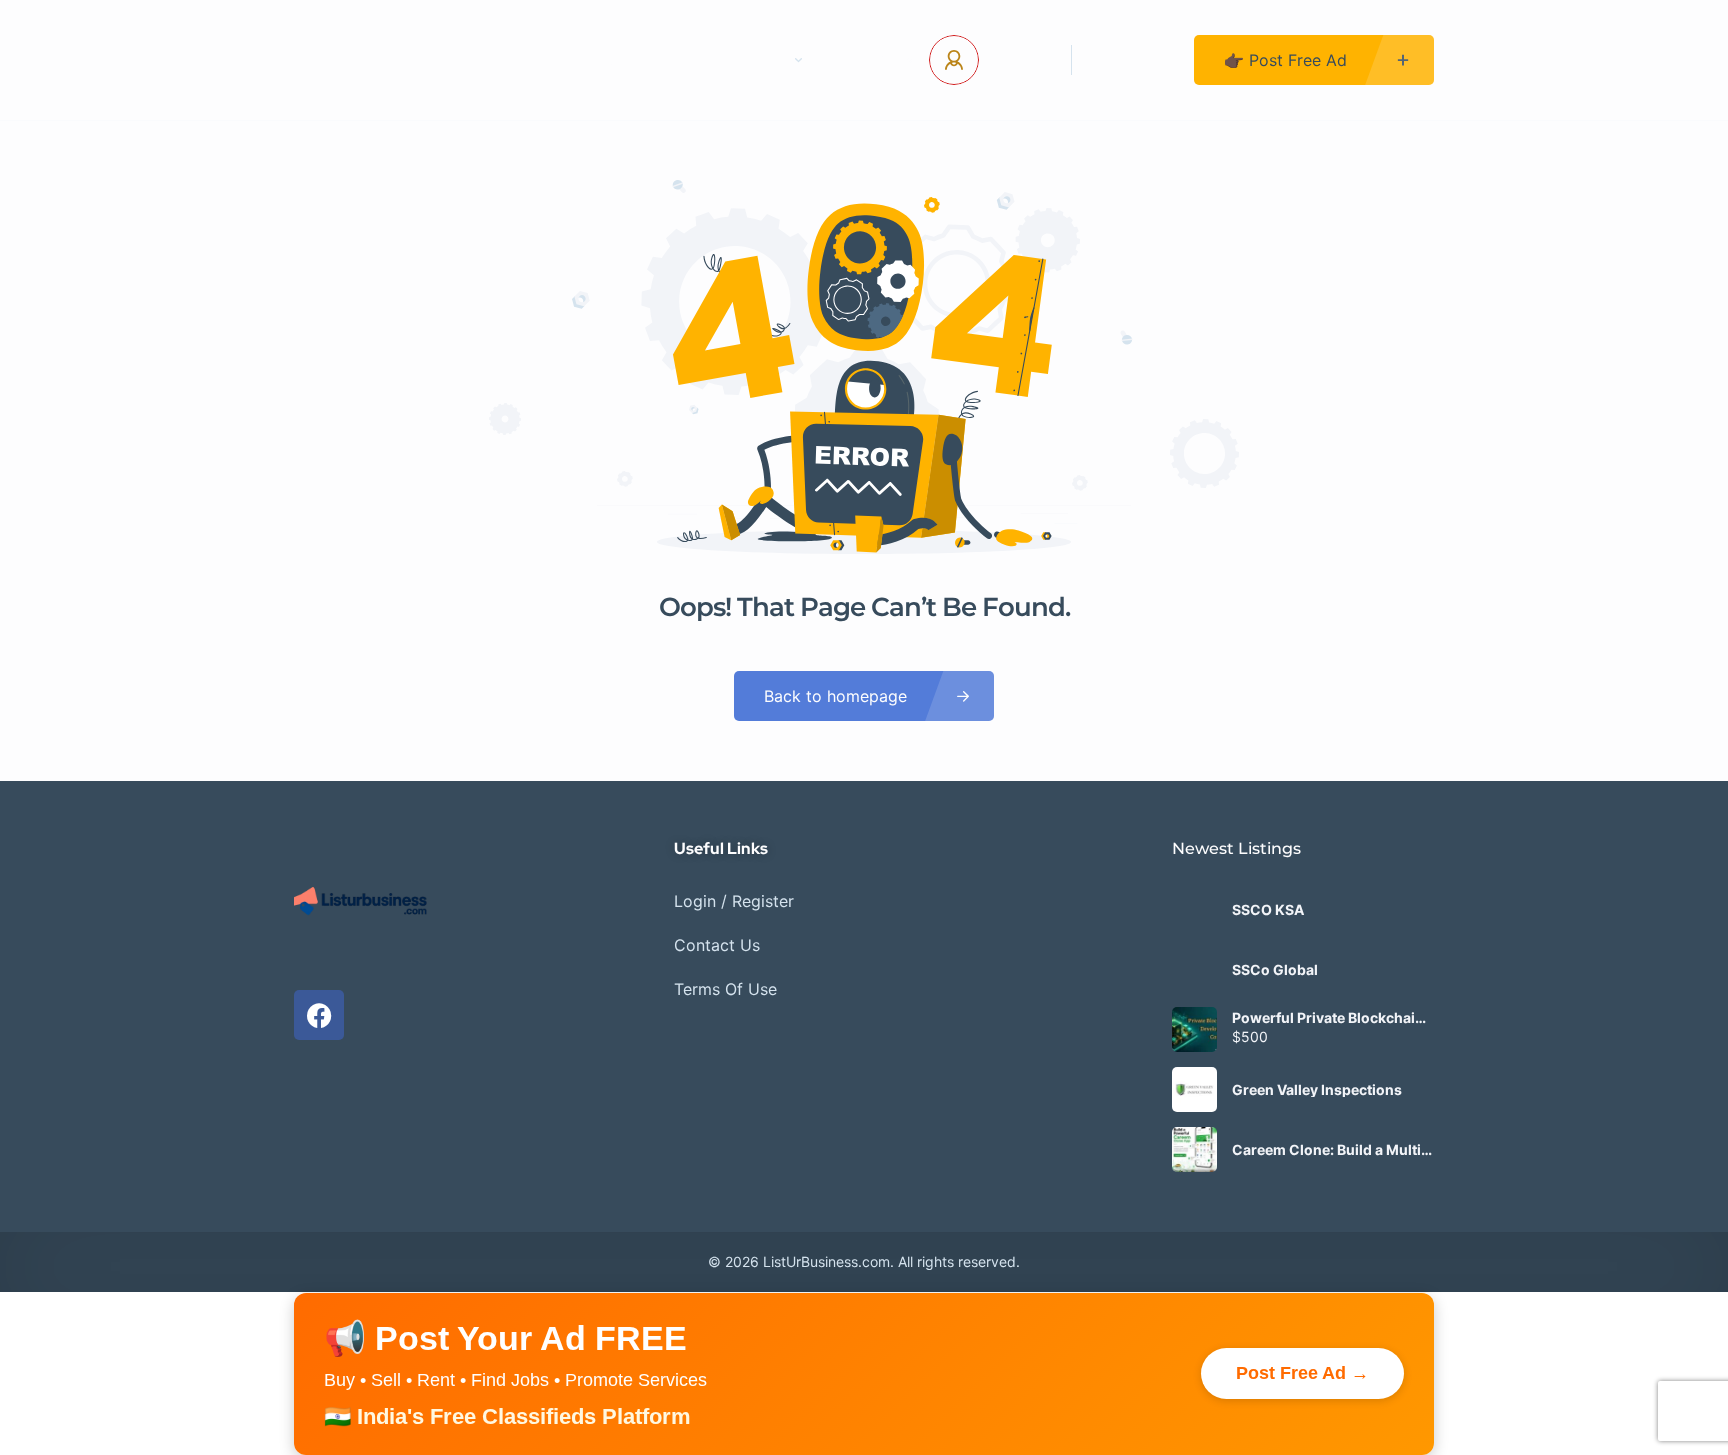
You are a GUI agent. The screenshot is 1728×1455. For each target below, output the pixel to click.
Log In (1017, 60)
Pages (761, 60)
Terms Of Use (725, 989)
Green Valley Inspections (1317, 1090)
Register (1133, 60)
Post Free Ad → (1302, 1373)
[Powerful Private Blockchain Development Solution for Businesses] (1194, 1029)
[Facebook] (319, 1015)
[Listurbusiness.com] (375, 60)
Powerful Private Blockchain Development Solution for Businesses (1328, 1018)
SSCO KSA (1268, 910)
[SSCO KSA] (1194, 909)
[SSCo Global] (1194, 969)
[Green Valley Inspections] (1194, 1089)
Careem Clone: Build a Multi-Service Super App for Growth (1330, 1150)
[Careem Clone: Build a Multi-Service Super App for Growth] (1194, 1149)
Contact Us (649, 60)
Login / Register (734, 901)
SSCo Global (1275, 970)
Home (538, 60)
